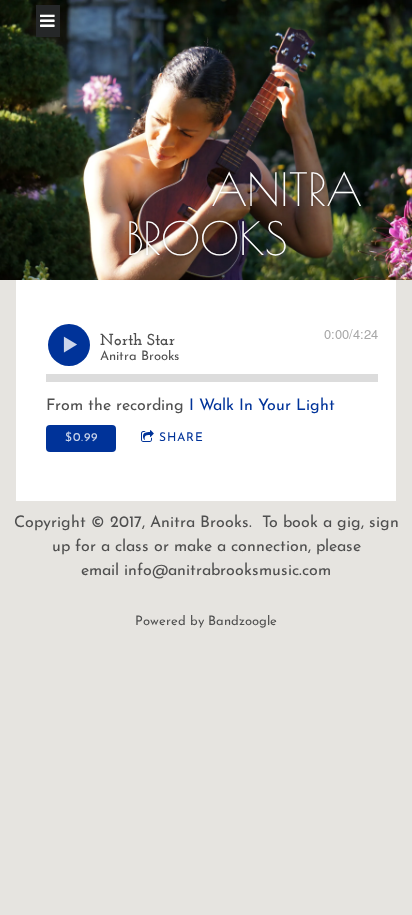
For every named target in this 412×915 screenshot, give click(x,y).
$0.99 (81, 438)
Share (181, 438)
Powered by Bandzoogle (206, 621)
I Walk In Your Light (262, 406)
